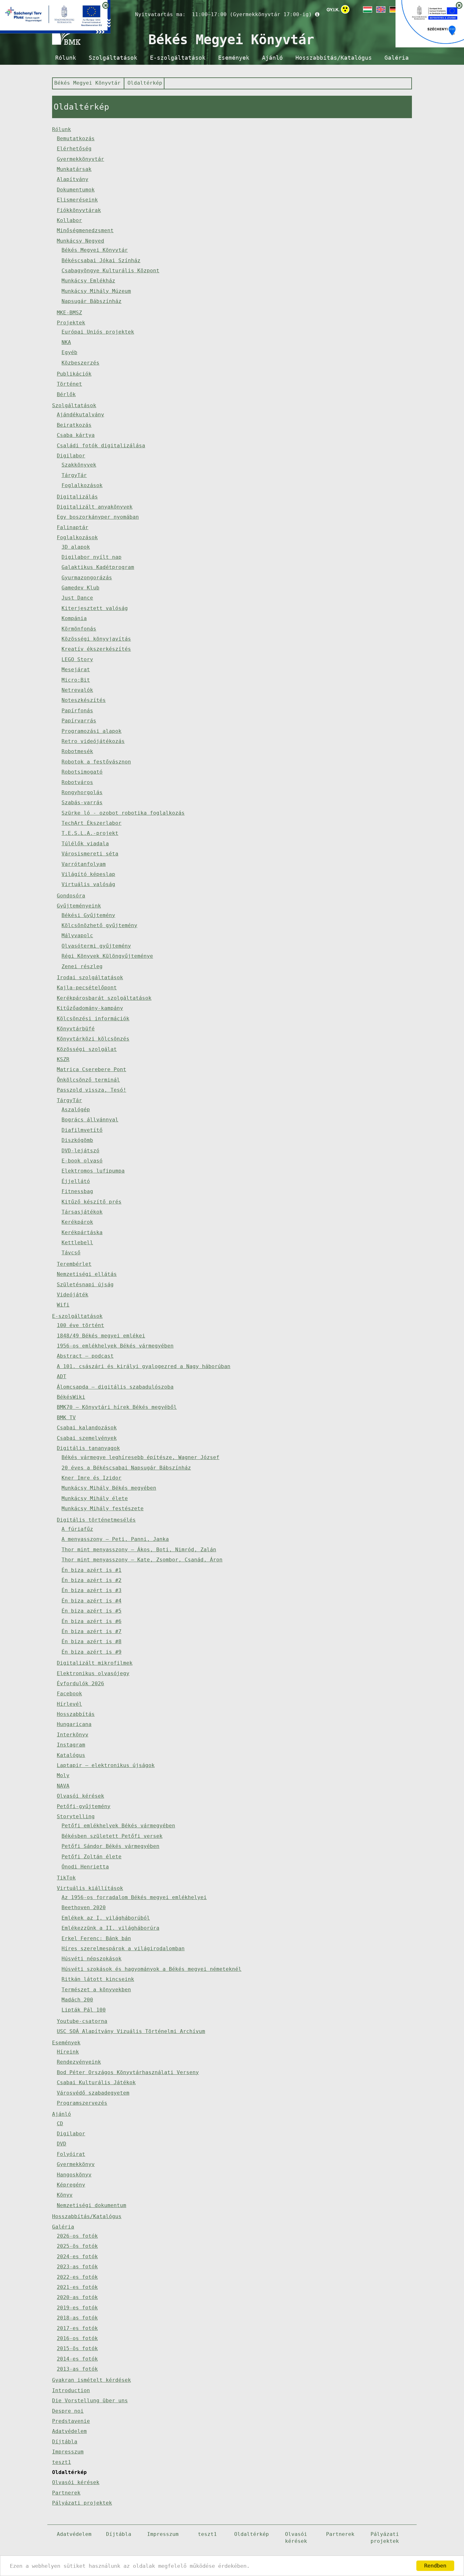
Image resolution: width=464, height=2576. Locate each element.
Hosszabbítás (76, 1714)
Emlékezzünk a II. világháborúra (110, 1928)
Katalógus (71, 1755)
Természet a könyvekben (96, 1990)
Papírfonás (77, 711)
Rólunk (66, 58)
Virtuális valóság (88, 884)
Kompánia (74, 618)
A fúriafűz (77, 1529)
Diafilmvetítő (82, 1130)
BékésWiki (71, 1397)
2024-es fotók (77, 2256)
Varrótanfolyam (84, 864)
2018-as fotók (77, 2318)
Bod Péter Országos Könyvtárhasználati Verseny (128, 2072)
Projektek (71, 323)
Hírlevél (69, 1704)
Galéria (397, 58)
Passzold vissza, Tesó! (92, 1090)
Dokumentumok (76, 190)
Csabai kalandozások (87, 1428)
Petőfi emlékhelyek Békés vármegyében (118, 1826)
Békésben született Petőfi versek (112, 1836)
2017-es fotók (77, 2328)
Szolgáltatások (113, 58)
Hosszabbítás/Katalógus (334, 58)
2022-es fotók (77, 2277)
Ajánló (272, 58)
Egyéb (69, 352)
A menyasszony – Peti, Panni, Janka (115, 1539)
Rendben (435, 2566)
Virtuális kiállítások (90, 1888)
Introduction (71, 2390)
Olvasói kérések (80, 1796)
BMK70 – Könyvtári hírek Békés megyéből (117, 1407)
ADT (62, 1376)
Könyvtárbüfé (76, 1029)
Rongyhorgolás (82, 792)
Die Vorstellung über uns (90, 2401)
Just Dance (77, 598)
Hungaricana (74, 1724)
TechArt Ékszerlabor (92, 823)
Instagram (71, 1745)
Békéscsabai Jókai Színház (101, 260)
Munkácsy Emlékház (88, 281)
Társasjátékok (82, 1212)
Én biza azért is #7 (92, 1631)
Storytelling (76, 1816)
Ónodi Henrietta (85, 1867)
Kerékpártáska (82, 1232)
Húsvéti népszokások (92, 1959)
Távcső (71, 1253)
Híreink (68, 2052)
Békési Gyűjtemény (88, 915)
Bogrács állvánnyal (90, 1120)
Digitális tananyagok (88, 1448)
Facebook (69, 1694)
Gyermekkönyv (76, 2164)
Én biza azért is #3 (92, 1590)
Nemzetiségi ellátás (87, 1274)
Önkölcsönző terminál (88, 1080)
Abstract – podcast (85, 1356)
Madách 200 (77, 2000)
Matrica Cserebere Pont (92, 1069)
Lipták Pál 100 (84, 2010)
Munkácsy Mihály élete (95, 1498)
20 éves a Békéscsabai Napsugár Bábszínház (126, 1468)
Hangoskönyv (74, 2175)
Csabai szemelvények (87, 1438)
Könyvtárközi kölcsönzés (93, 1039)
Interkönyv (73, 1735)
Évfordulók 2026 (80, 1683)
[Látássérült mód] (345, 11)
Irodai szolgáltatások (90, 977)
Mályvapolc (77, 935)
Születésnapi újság (85, 1285)
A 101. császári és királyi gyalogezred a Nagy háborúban (144, 1366)
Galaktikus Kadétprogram (98, 567)
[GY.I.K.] (333, 9)
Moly (63, 1775)
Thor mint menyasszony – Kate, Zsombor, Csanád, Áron (142, 1560)
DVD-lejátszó (80, 1151)
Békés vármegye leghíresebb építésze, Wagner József (140, 1457)
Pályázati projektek (82, 2503)
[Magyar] (367, 9)
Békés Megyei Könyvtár (87, 83)
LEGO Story (77, 659)
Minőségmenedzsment (85, 230)
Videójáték (73, 1295)
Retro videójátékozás (93, 741)
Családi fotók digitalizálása (101, 446)
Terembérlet (74, 1264)
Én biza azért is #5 (92, 1611)
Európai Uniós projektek (98, 332)
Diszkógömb (77, 1140)
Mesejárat (76, 670)
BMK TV (66, 1418)
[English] (380, 9)
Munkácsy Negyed (80, 241)
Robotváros (77, 782)
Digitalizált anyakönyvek (95, 507)
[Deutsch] (394, 9)
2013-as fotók (77, 2369)
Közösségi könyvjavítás (96, 639)
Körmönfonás (79, 629)
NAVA (63, 1786)
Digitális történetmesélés (96, 1520)
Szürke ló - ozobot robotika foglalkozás (123, 813)
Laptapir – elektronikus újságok (106, 1765)
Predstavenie (71, 2421)
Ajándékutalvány (80, 415)
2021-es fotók (77, 2287)
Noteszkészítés (84, 700)
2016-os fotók (77, 2338)
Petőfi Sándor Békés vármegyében (110, 1846)
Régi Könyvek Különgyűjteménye (107, 956)
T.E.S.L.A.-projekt (90, 833)
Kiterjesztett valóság (95, 608)
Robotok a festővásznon (96, 762)
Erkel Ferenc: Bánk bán (96, 1938)
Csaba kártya (76, 435)
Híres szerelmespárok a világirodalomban (123, 1949)
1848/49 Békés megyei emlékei (101, 1336)
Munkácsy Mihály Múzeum (96, 291)
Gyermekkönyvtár (80, 159)
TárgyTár (74, 475)
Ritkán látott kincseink (98, 1979)
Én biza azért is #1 (92, 1570)
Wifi (63, 1305)
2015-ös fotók (77, 2348)
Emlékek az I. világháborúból (106, 1918)
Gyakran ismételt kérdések (92, 2380)
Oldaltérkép (145, 83)
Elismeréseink (77, 200)
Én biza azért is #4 (92, 1601)
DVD (62, 2144)
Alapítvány (73, 179)
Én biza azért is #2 (92, 1580)
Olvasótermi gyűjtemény (96, 946)
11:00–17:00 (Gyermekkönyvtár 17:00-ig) (252, 14)
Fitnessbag (77, 1191)
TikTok (66, 1878)
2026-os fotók (77, 2236)
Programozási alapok (92, 731)
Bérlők (66, 394)
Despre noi (68, 2411)
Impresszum (68, 2452)
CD (60, 2124)
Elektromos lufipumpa (93, 1171)
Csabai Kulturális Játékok (96, 2082)
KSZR (63, 1059)
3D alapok (76, 547)
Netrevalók (77, 690)
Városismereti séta (90, 854)
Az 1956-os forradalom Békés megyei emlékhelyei (134, 1897)
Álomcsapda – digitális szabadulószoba (115, 1387)
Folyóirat (71, 2154)
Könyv (65, 2195)
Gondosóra (71, 896)
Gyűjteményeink (79, 906)
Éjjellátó (76, 1181)
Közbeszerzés (80, 363)
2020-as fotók (77, 2297)
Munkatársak (74, 169)
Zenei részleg (82, 966)
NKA (66, 342)
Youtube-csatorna (82, 2021)
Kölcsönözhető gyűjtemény (99, 925)
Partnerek (66, 2493)
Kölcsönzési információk (93, 1019)
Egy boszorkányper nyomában (98, 517)
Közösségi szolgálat (87, 1049)
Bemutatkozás (76, 139)
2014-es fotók (77, 2359)
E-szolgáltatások (178, 58)
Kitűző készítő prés (92, 1202)
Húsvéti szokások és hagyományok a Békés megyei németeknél (152, 1969)
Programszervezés (82, 2103)
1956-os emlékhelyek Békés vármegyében (115, 1346)
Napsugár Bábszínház (92, 301)
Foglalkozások (82, 485)
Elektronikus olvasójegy (93, 1673)
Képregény (71, 2185)
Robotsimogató (82, 772)
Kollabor (69, 220)
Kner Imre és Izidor (92, 1478)
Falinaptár (73, 527)
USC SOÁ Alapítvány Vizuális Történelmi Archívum (131, 2031)
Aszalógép (76, 1110)
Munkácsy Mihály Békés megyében (109, 1488)
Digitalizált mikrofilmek (95, 1663)
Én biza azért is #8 (92, 1641)
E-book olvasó (82, 1161)
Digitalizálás (77, 497)
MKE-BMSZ (69, 313)
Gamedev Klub (80, 588)
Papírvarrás (79, 721)
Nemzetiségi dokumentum (92, 2205)
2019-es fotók (77, 2308)
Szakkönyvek (79, 465)
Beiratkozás (74, 425)
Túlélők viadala (85, 844)
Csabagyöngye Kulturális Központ (110, 271)
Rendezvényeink (79, 2062)
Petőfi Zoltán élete (92, 1857)
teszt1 (62, 2462)
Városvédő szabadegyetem (93, 2093)
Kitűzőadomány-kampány (90, 1008)
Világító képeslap (88, 874)
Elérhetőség (74, 149)
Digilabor (71, 456)
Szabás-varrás (82, 802)
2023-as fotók (77, 2267)
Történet (69, 384)
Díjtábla (65, 2442)
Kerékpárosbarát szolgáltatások (104, 998)
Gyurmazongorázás (87, 578)
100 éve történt (80, 1325)
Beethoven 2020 (84, 1907)
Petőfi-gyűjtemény (84, 1806)
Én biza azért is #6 (92, 1621)
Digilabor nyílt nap (92, 557)
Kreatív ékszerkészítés (96, 649)
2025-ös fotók (77, 2246)
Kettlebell (77, 1243)
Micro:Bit (76, 680)
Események (234, 58)
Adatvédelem (69, 2431)
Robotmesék (77, 751)
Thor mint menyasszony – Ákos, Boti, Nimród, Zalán (139, 1550)
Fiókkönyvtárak (79, 210)
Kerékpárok (77, 1222)
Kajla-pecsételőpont (87, 988)
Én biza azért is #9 (92, 1652)
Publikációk (74, 374)
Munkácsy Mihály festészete (103, 1508)
